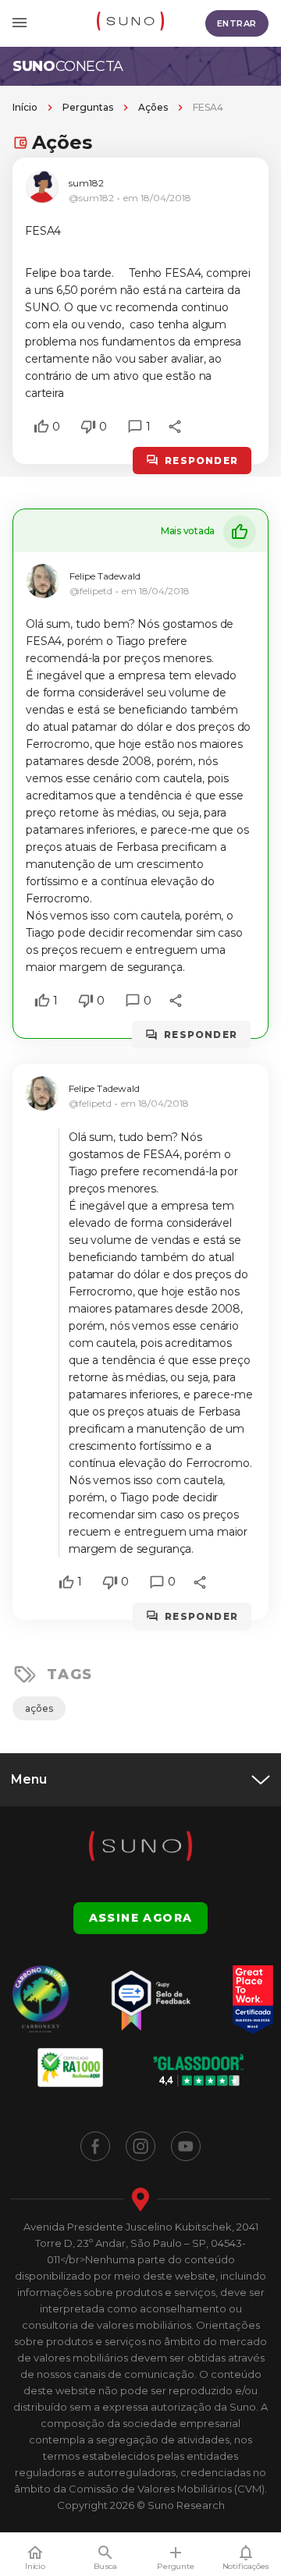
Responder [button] (201, 461)
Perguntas (88, 107)
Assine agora (141, 1918)
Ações (153, 107)
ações (39, 1708)
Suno (68, 66)
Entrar (237, 23)
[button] (41, 427)
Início (25, 107)
